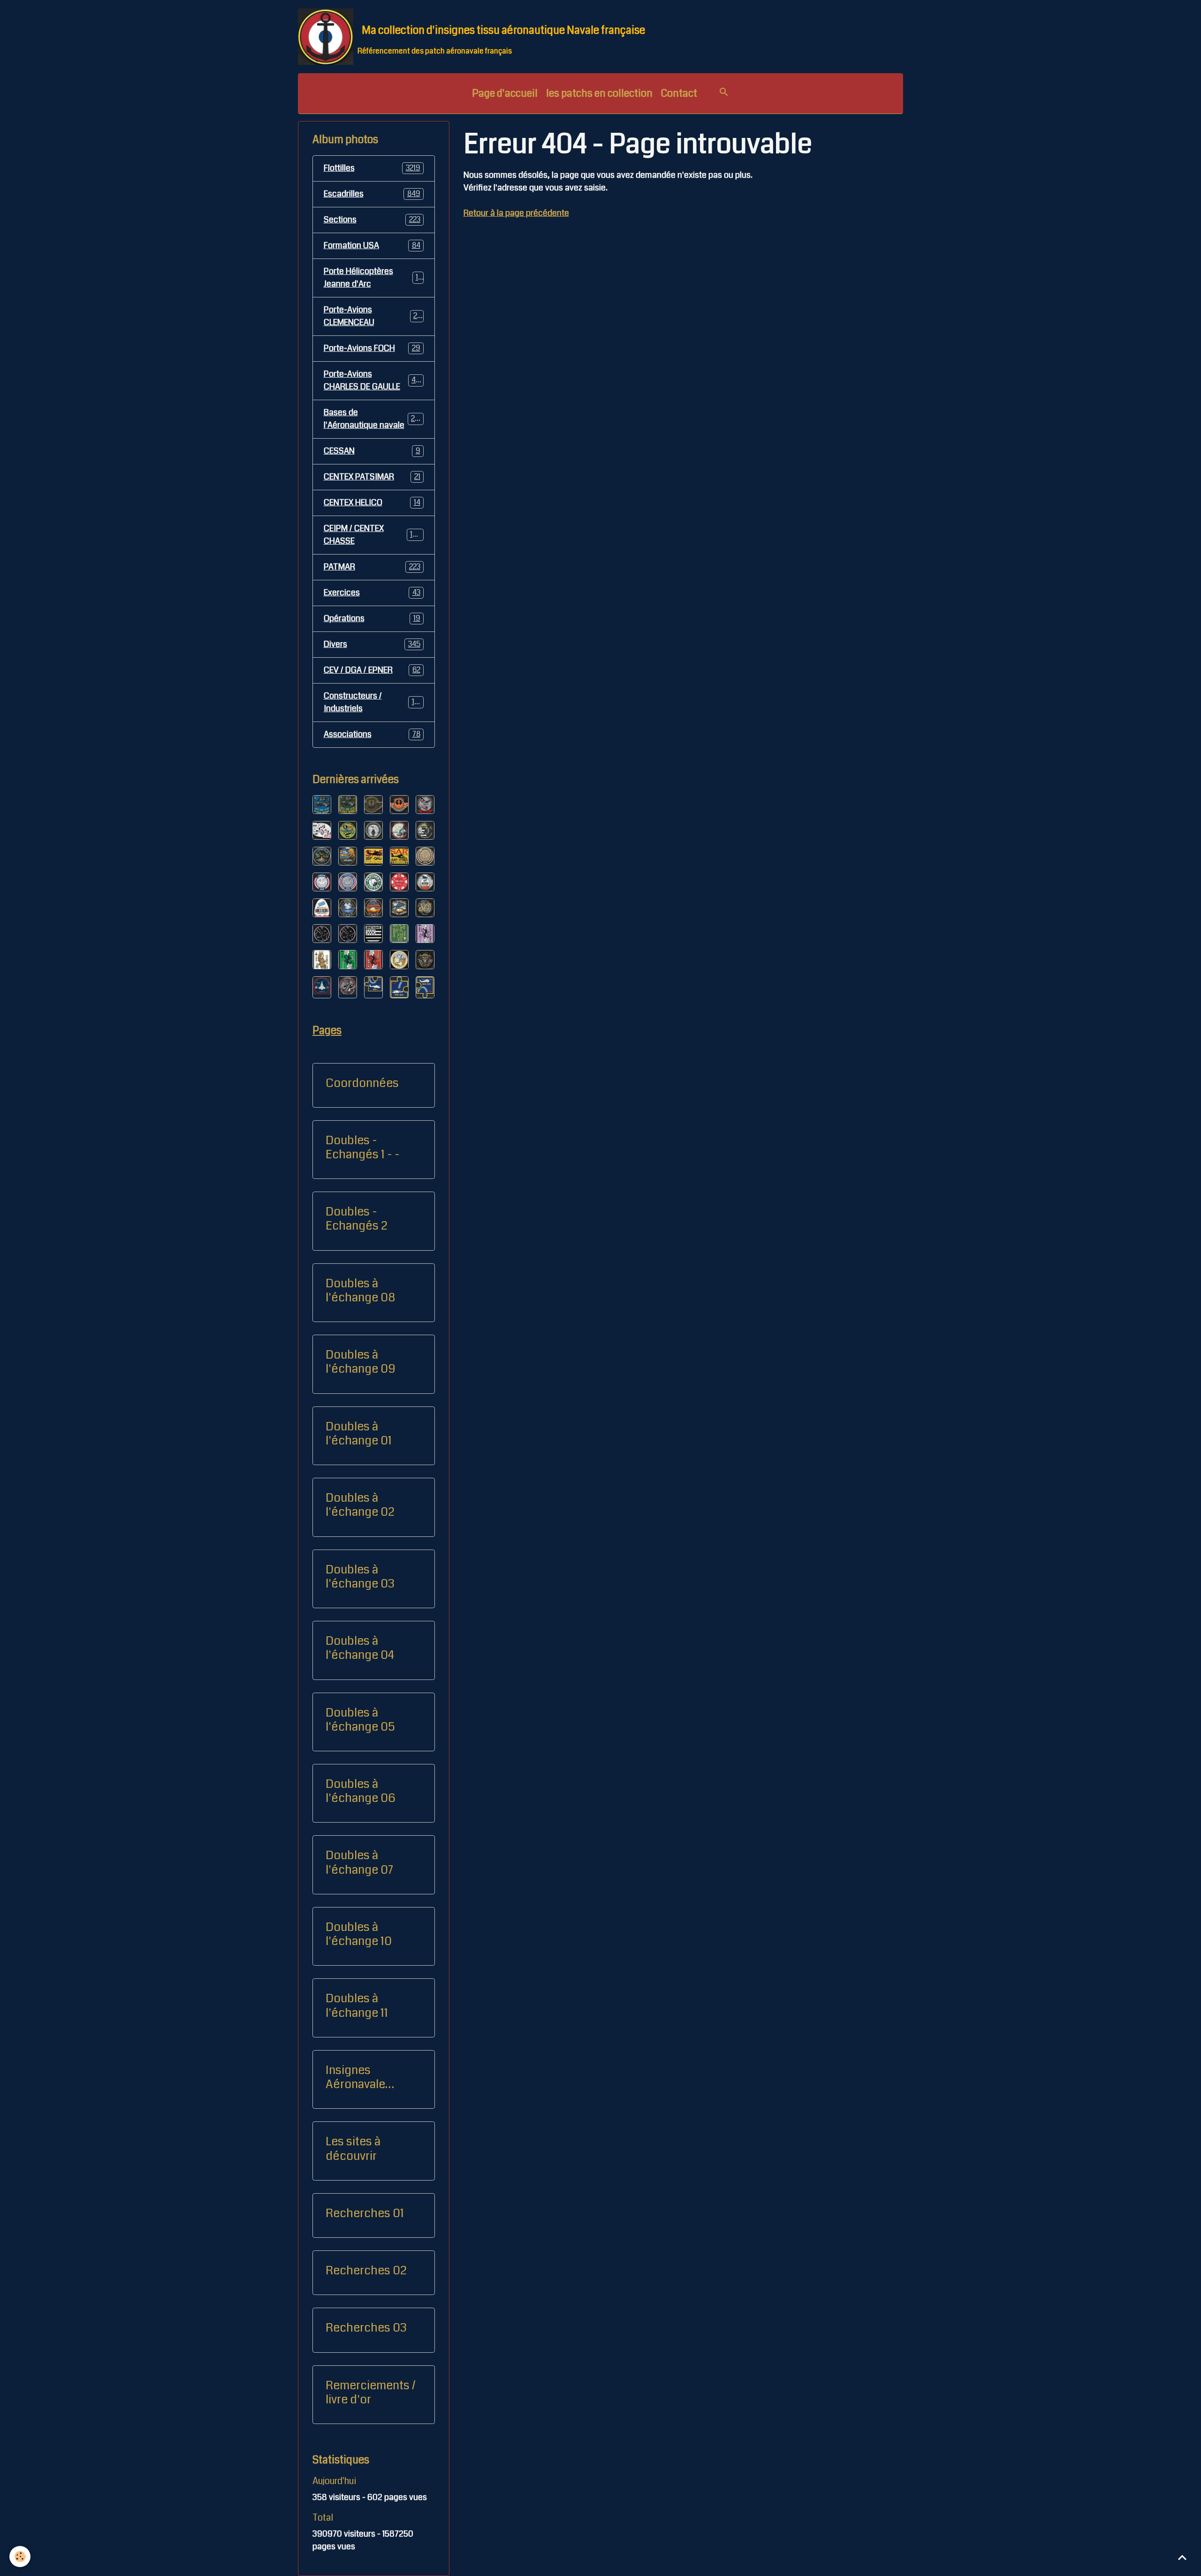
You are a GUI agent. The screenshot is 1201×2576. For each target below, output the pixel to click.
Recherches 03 (366, 2328)
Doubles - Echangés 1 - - (363, 1147)
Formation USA (372, 245)
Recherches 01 (365, 2213)
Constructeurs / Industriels (373, 702)
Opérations (372, 618)
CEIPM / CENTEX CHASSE (373, 535)
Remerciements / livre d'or (371, 2393)
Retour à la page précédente (516, 213)
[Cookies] (20, 2557)
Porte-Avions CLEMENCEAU (373, 316)
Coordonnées (362, 1083)
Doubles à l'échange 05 (360, 1720)
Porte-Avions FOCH (372, 348)
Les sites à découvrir (353, 2149)
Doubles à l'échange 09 (361, 1362)
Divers (372, 644)
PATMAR (372, 567)
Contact (679, 93)
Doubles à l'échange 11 (357, 2006)
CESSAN (372, 451)
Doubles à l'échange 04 (360, 1648)
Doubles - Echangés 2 (357, 1219)
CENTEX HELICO (372, 502)
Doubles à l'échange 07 (359, 1862)
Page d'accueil (505, 93)
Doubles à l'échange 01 (359, 1434)
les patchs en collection (599, 93)
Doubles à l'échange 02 (360, 1505)
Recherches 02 (366, 2271)
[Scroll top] (1182, 2557)
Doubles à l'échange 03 (360, 1577)
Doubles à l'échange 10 (359, 1934)
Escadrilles (372, 194)
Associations (372, 734)
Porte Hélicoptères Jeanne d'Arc (373, 277)
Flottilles (372, 168)
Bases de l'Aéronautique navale (374, 419)
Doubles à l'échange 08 (360, 1291)
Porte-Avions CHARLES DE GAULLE (374, 380)
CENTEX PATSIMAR (372, 477)
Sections (372, 220)
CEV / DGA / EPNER (372, 670)
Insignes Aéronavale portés (355, 2077)
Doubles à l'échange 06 (361, 1791)
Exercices (372, 593)
